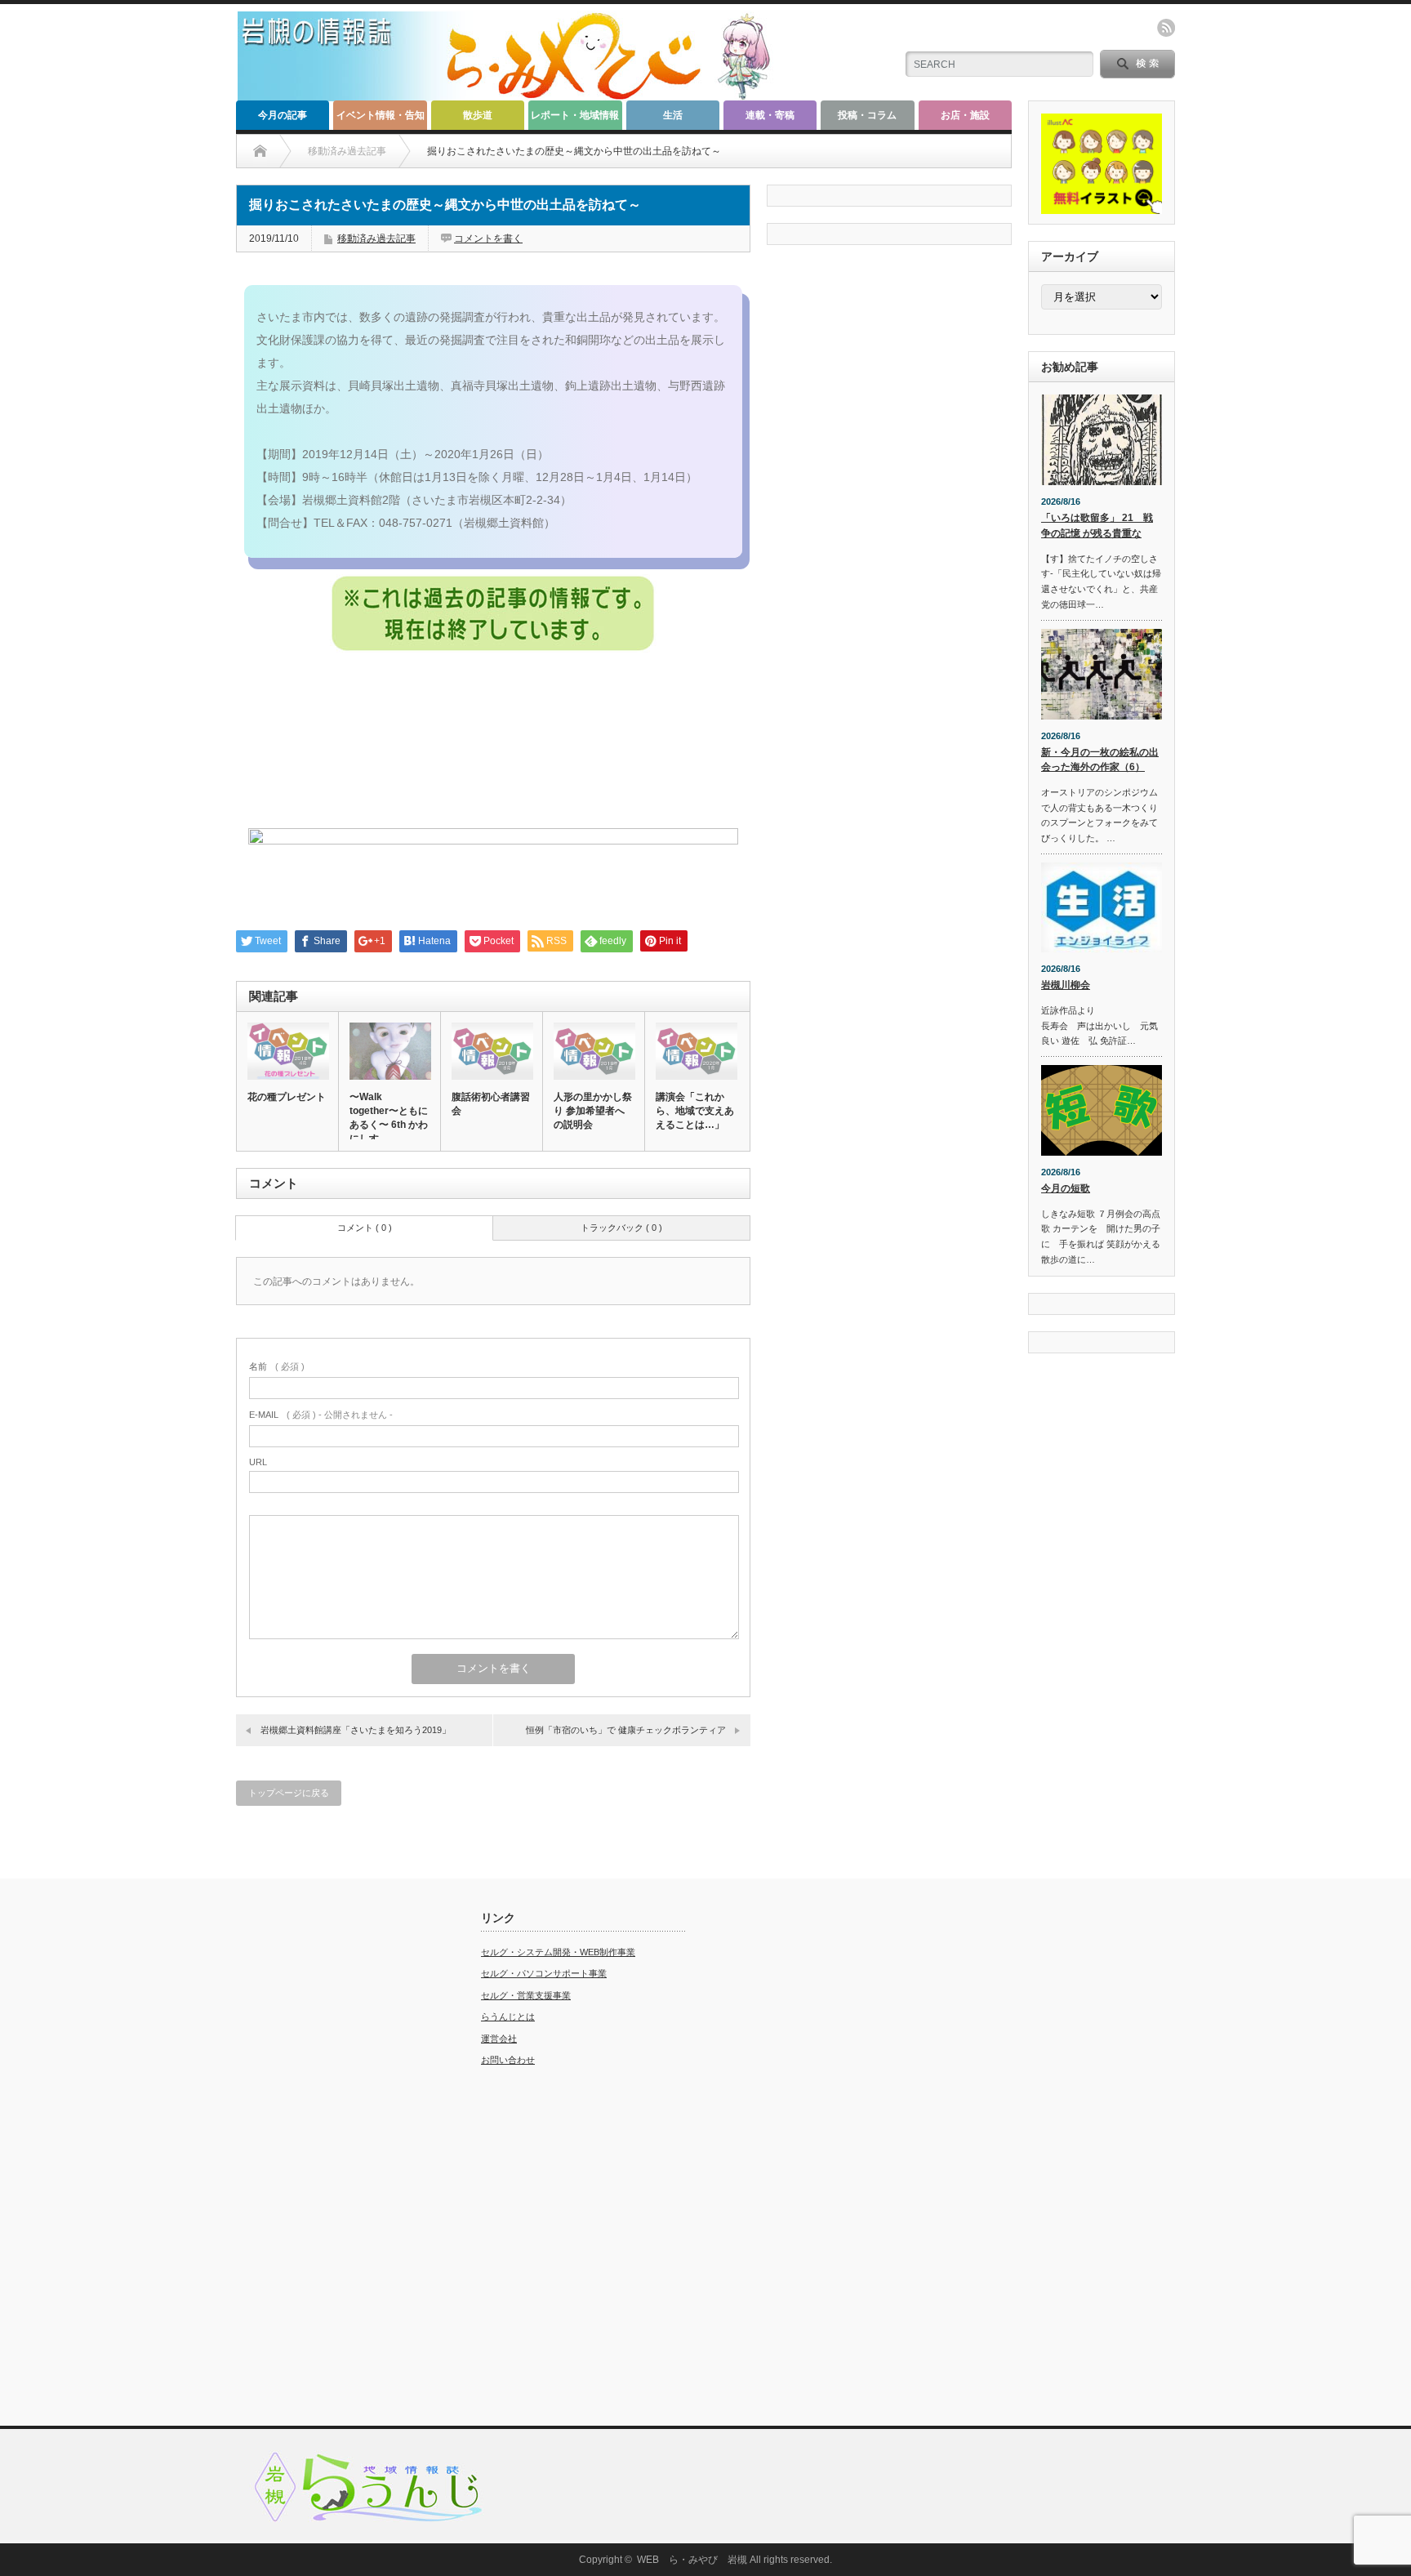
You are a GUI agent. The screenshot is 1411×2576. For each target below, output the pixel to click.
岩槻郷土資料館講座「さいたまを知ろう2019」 (356, 1730)
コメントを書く (488, 238)
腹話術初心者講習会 (491, 1104)
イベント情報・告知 (381, 115)
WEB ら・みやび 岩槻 (692, 2560)
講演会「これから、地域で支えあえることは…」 (695, 1111)
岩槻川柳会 (1066, 985)
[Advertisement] (338, 2156)
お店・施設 (965, 115)
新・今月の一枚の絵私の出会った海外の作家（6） (1100, 760)
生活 (673, 115)
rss (1166, 28)
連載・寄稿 (770, 115)
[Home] (260, 151)
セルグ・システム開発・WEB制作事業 (558, 1952)
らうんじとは (508, 2017)
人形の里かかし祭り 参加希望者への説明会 (593, 1111)
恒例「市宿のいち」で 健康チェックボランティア (626, 1730)
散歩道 (478, 115)
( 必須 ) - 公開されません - (321, 1415)
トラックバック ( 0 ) (621, 1228)
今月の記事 (283, 115)
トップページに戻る (289, 1793)
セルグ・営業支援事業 (526, 1995)
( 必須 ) (277, 1366)
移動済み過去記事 (376, 238)
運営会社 (499, 2039)
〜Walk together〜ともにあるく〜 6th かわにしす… (389, 1118)
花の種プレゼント (287, 1097)
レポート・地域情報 (575, 115)
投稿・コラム (867, 115)
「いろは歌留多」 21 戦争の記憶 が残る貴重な (1097, 526)
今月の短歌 (1066, 1188)
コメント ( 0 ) (365, 1228)
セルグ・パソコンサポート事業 (544, 1973)
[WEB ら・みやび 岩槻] (512, 94)
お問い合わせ (508, 2060)
